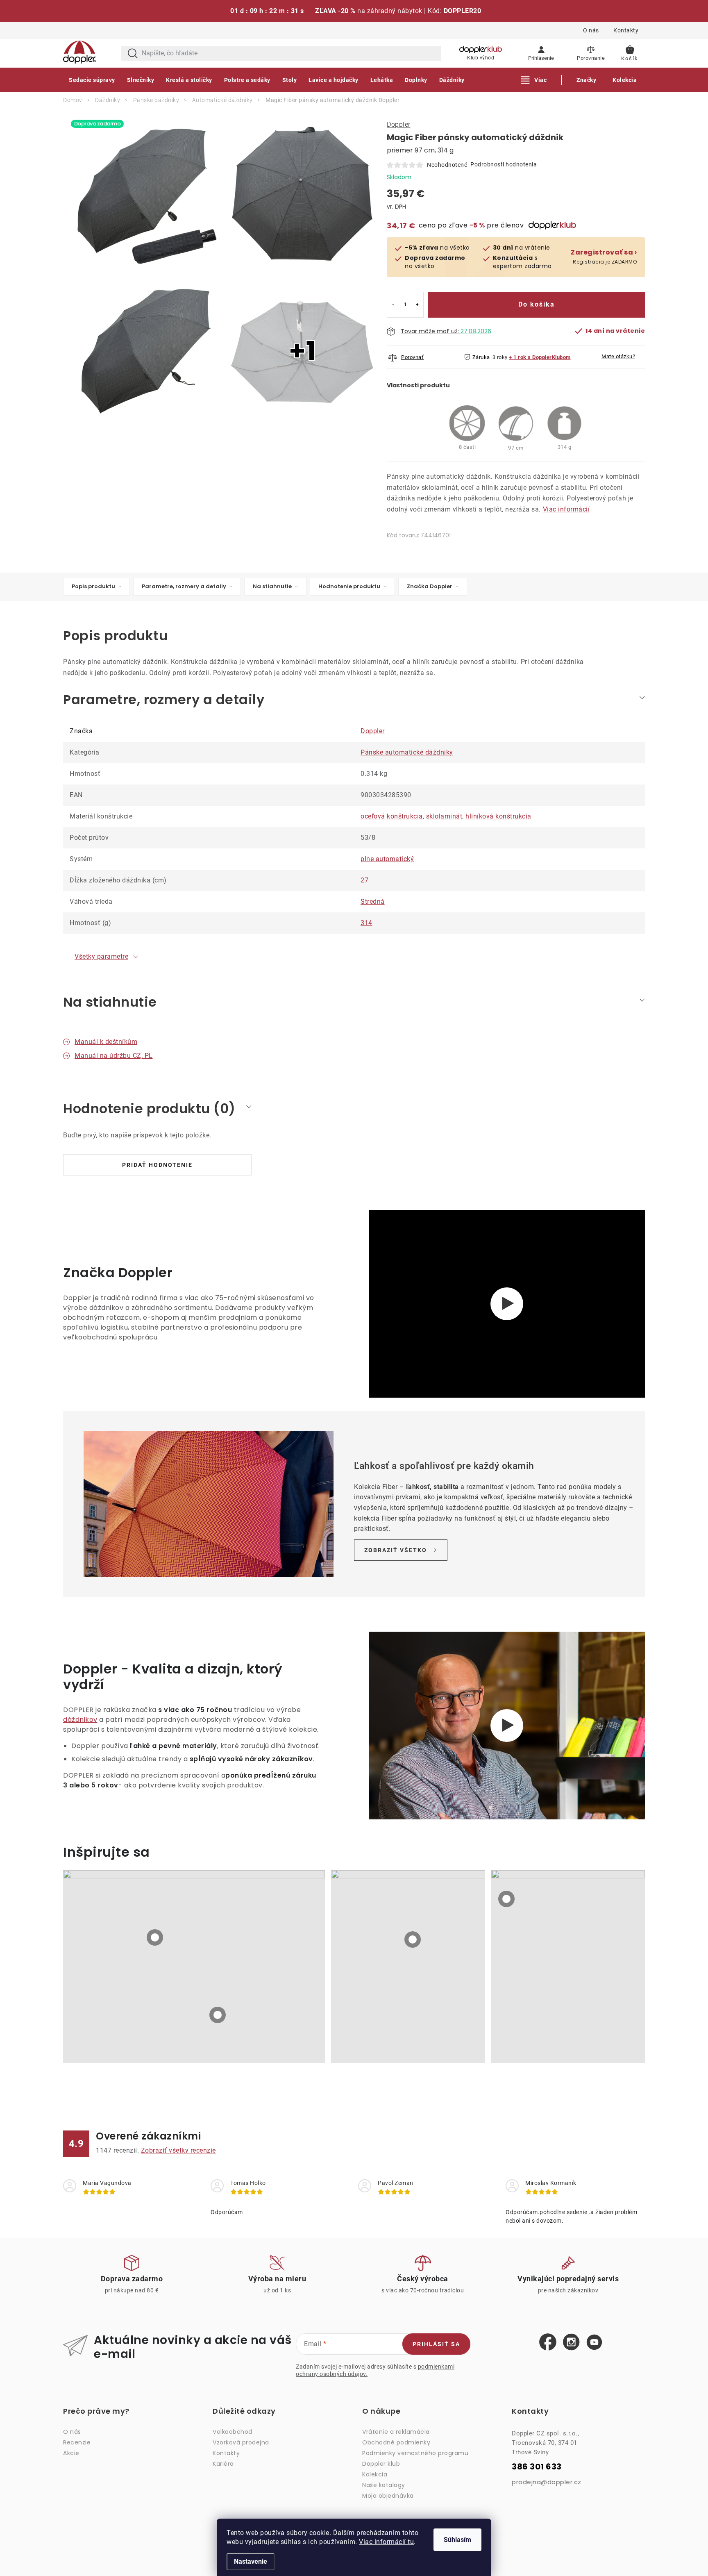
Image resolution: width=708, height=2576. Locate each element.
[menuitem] (92, 80)
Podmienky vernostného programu (415, 2453)
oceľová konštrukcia (392, 816)
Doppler (399, 124)
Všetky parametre (101, 956)
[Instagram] (571, 2342)
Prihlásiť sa (436, 2344)
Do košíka (537, 304)
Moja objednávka (388, 2496)
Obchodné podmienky (396, 2442)
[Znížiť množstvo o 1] (393, 305)
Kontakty (626, 30)
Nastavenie (251, 2561)
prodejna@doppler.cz (547, 2482)
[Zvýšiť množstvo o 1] (417, 305)
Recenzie (77, 2442)
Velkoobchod (233, 2432)
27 (364, 880)
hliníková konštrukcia (498, 816)
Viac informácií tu (386, 2542)
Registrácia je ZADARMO (604, 257)
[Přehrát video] (507, 1304)
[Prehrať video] (507, 1726)
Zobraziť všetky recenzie (178, 2150)
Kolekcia (375, 2474)
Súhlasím (457, 2540)
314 (366, 923)
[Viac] (534, 80)
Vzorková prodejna (241, 2442)
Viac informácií (566, 509)
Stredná (373, 901)
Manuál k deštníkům (106, 1042)
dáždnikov (80, 1720)
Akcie (71, 2453)
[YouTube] (594, 2343)
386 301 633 (537, 2467)
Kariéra (223, 2464)
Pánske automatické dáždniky (407, 752)
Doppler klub (381, 2464)
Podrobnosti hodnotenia (504, 164)
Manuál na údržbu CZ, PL (114, 1056)
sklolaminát (444, 816)
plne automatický (387, 859)
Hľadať (133, 53)
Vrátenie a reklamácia (396, 2432)
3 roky (500, 357)
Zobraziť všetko (396, 1550)
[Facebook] (548, 2342)
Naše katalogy (384, 2485)
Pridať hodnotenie (157, 1165)
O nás (591, 30)
